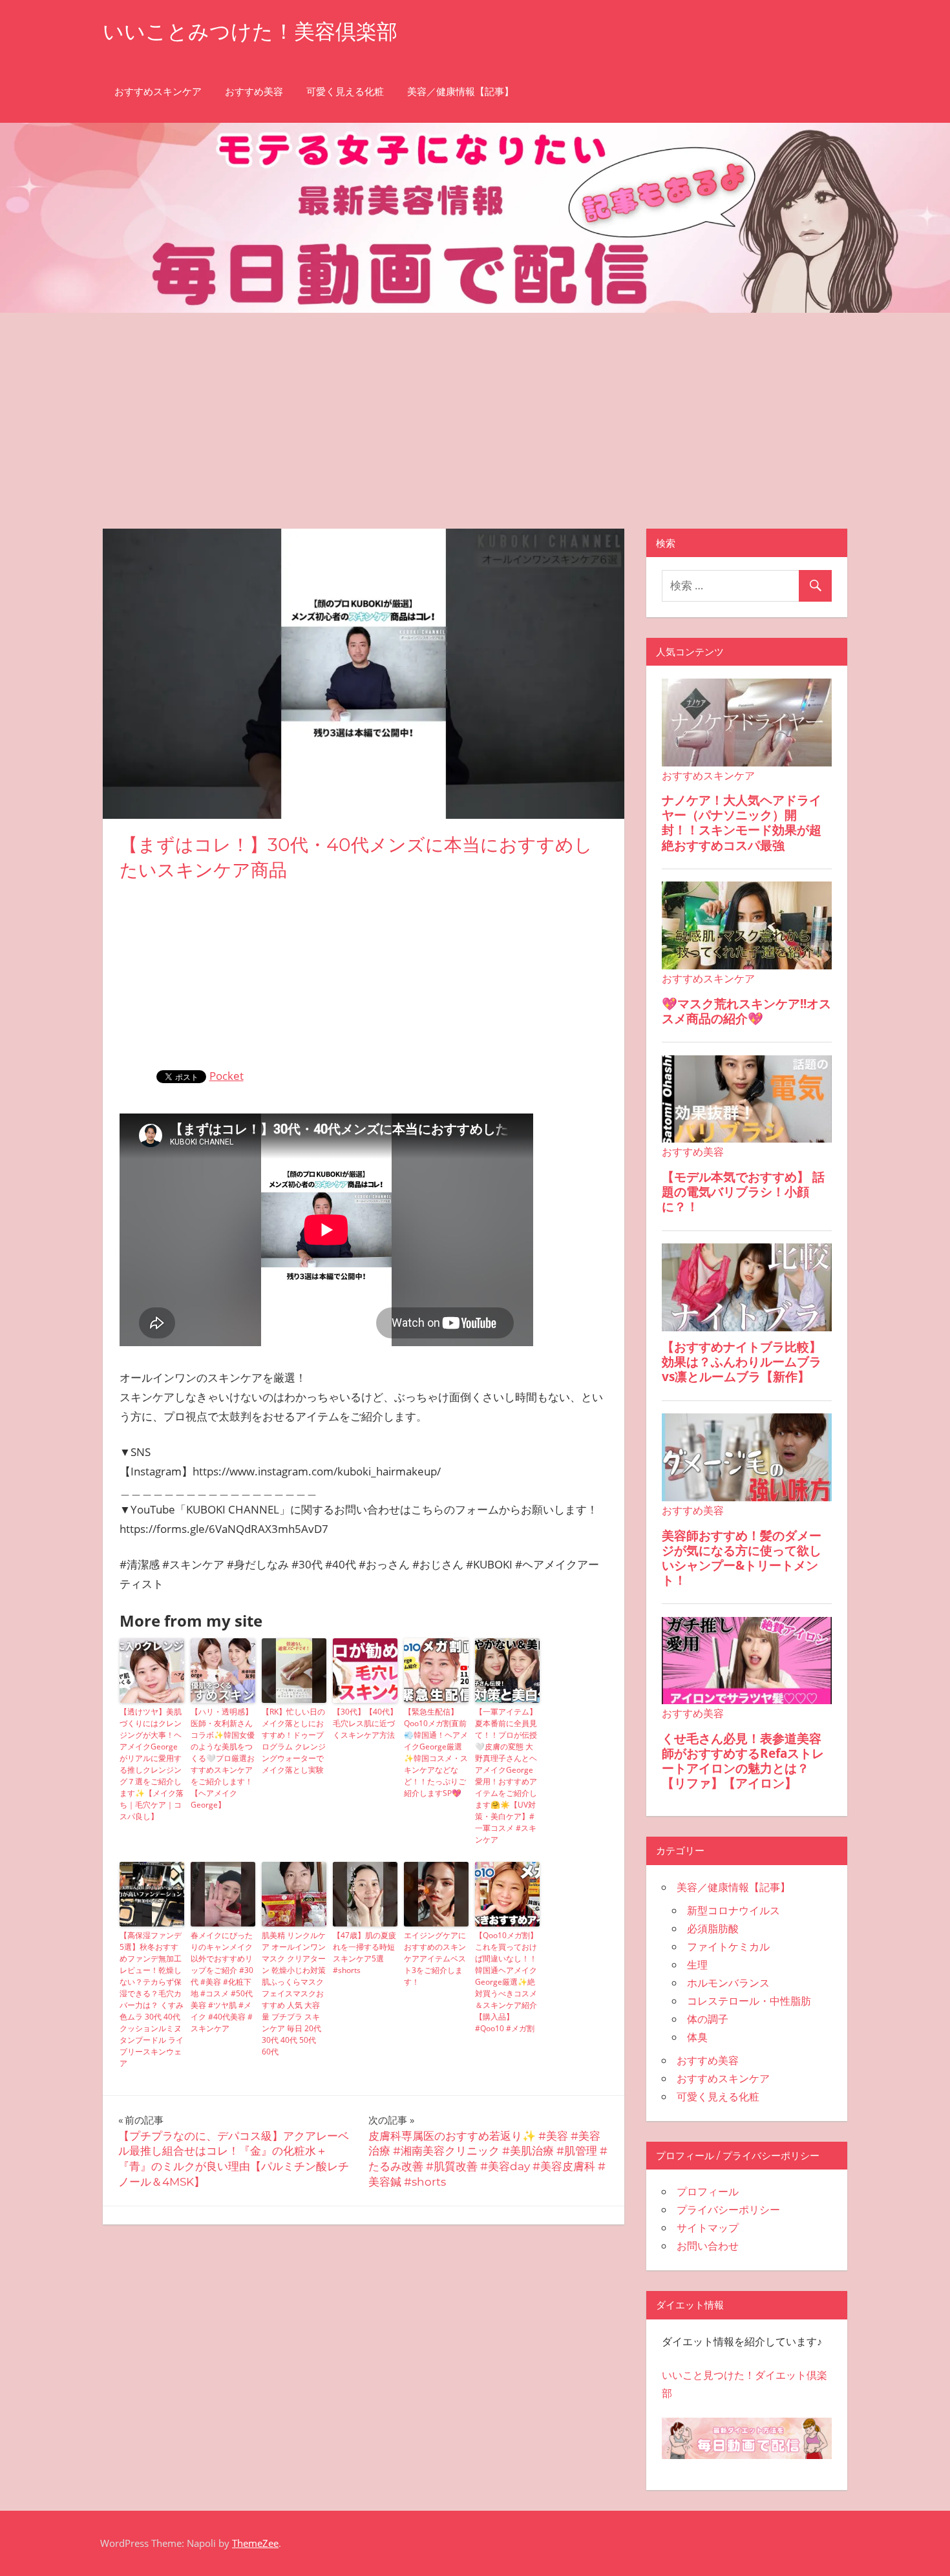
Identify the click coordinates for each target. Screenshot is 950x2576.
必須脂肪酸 (713, 1928)
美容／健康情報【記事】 (460, 91)
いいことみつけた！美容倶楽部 (250, 31)
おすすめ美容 (254, 91)
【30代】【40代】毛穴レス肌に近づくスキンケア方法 (365, 1723)
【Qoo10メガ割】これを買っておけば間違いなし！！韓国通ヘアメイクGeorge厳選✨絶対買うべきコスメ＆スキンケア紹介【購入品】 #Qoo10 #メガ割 (506, 1982)
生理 (697, 1965)
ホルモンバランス (728, 1983)
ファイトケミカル (728, 1947)
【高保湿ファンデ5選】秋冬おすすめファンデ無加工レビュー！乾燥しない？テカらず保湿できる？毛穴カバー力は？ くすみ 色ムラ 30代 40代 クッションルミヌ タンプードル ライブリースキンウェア (152, 1999)
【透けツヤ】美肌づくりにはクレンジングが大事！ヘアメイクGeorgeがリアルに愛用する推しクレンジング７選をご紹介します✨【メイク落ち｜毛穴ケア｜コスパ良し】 (152, 1764)
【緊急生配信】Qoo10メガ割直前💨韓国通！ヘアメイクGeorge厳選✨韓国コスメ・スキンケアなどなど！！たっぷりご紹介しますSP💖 (436, 1752)
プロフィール (708, 2191)
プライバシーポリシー (728, 2210)
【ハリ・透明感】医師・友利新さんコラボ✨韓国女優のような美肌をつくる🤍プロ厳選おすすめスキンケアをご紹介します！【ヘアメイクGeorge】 (223, 1758)
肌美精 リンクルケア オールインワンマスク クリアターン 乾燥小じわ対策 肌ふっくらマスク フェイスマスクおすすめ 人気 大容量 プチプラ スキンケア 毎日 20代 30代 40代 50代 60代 (294, 1993)
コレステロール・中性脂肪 (749, 2001)
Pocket (227, 1076)
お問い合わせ (708, 2246)
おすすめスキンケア (158, 91)
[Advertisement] (475, 410)
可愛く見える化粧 (345, 91)
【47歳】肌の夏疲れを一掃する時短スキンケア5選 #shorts (364, 1953)
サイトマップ (708, 2228)
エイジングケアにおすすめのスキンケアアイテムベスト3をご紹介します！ (435, 1958)
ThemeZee (255, 2543)
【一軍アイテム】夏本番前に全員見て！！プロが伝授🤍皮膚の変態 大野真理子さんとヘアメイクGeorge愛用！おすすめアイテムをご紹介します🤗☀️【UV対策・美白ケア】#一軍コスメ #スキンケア (506, 1776)
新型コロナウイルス (734, 1910)
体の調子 (708, 2019)
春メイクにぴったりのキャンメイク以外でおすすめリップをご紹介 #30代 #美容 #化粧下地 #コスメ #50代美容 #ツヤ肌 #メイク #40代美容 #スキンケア (222, 1982)
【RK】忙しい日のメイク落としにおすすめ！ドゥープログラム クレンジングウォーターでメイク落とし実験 (294, 1741)
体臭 (697, 2037)
